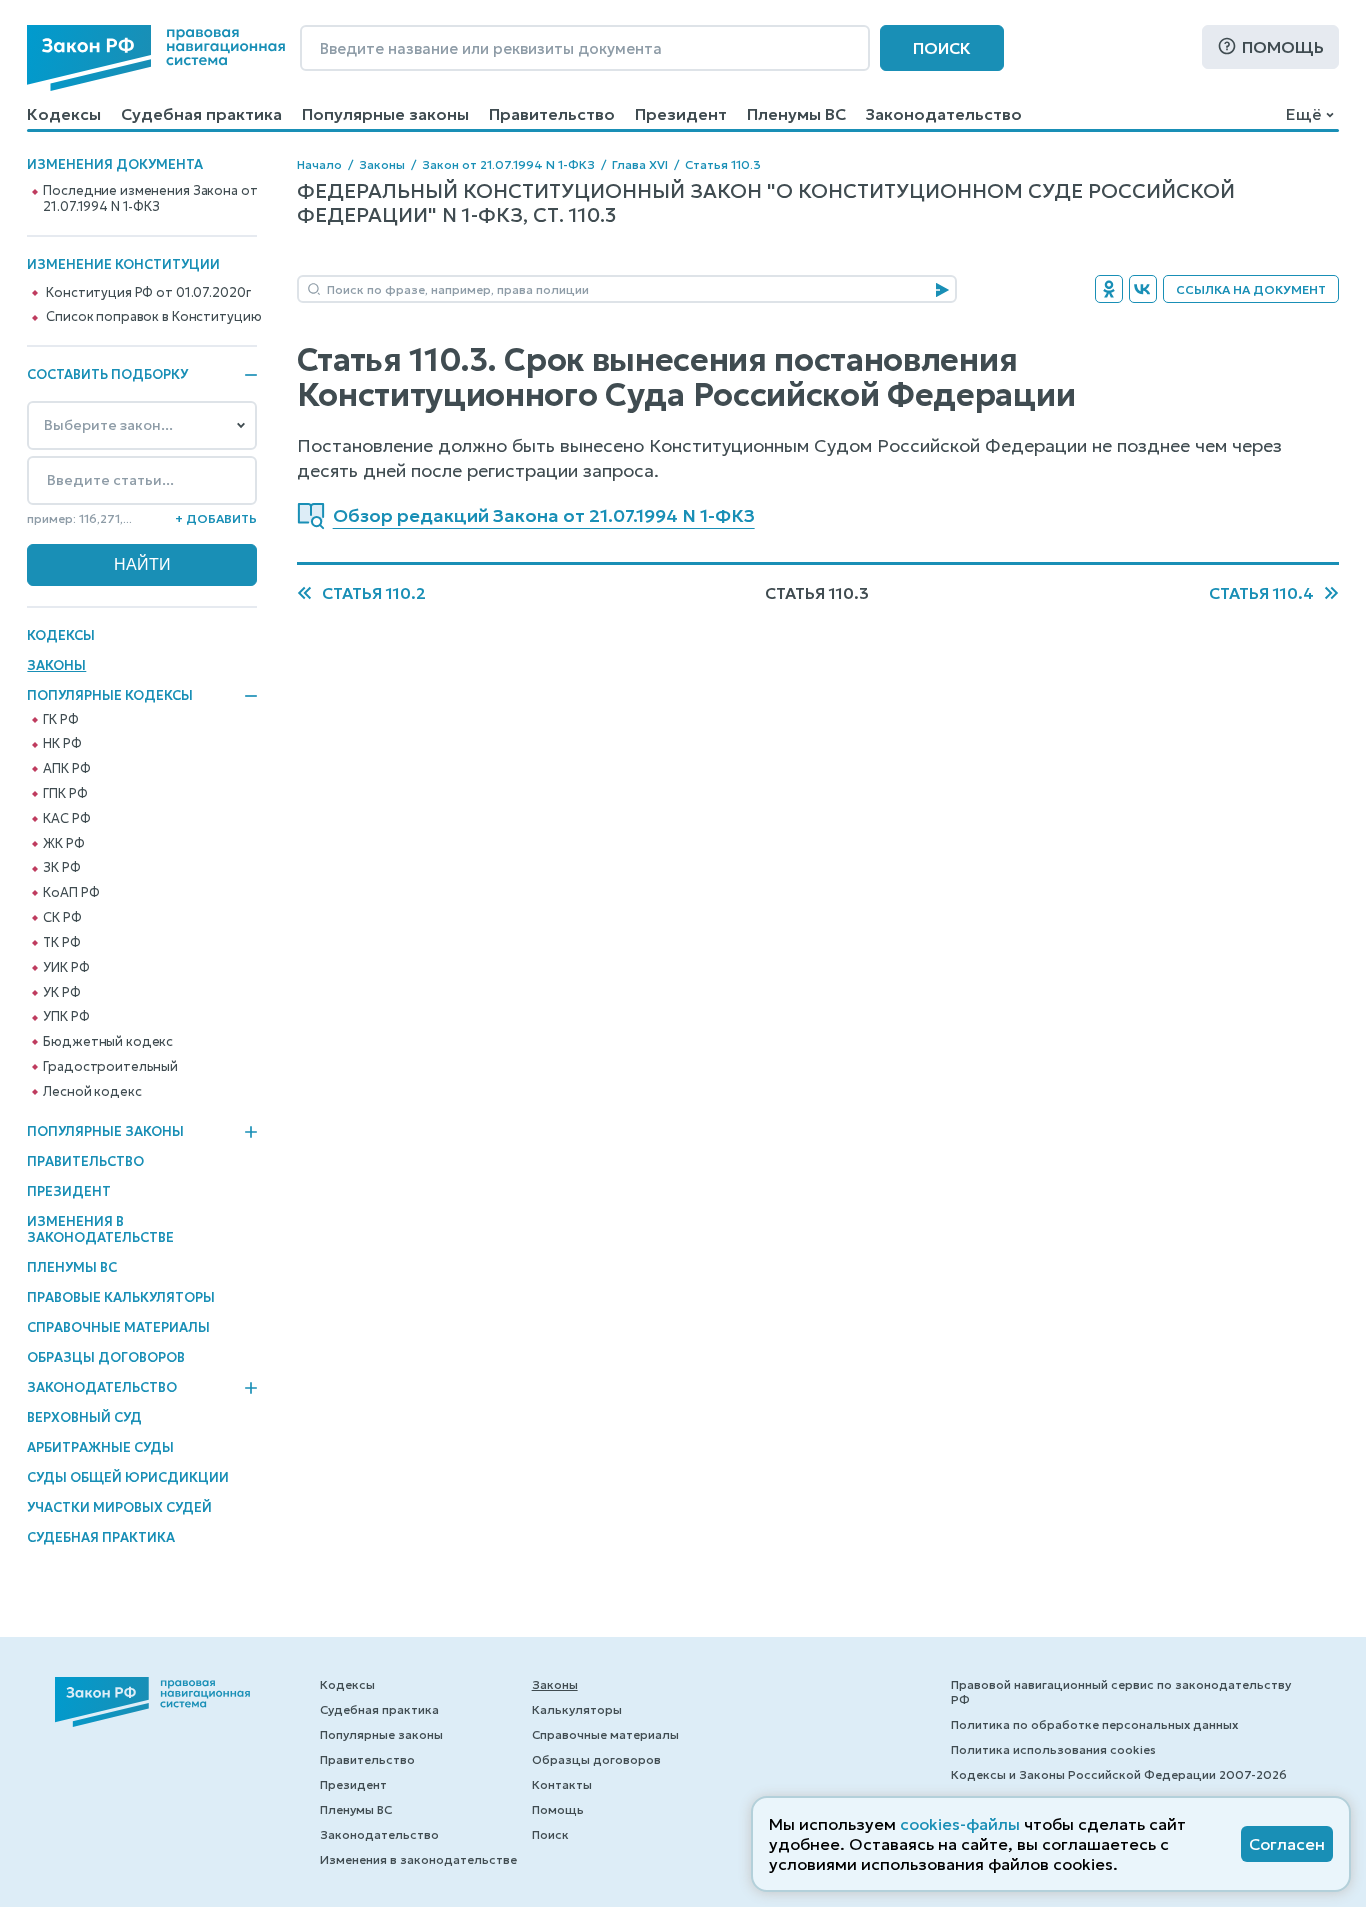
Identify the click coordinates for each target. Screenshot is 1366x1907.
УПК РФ (66, 1017)
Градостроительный (110, 1067)
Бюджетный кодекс (108, 1042)
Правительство (552, 114)
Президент (681, 114)
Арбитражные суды (100, 1447)
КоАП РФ (71, 893)
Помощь (1283, 47)
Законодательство (944, 114)
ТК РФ (61, 943)
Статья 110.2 (374, 593)
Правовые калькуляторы (121, 1297)
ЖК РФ (63, 844)
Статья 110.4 (1261, 593)
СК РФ (62, 918)
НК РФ (62, 744)
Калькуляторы (577, 1709)
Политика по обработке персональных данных (1094, 1724)
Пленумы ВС (796, 114)
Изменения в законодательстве (100, 1229)
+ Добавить (216, 518)
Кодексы (64, 114)
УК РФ (61, 993)
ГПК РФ (65, 794)
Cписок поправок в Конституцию (153, 317)
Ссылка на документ (1251, 289)
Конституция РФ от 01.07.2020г (148, 293)
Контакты (562, 1784)
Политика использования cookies (1053, 1749)
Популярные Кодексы (110, 696)
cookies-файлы (960, 1824)
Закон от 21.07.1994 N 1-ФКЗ (508, 164)
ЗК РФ (61, 868)
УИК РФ (66, 968)
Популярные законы (385, 114)
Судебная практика (201, 114)
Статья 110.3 (723, 164)
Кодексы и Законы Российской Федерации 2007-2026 (1119, 1774)
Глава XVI (640, 164)
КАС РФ (66, 819)
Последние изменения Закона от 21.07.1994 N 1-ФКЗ (150, 199)
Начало (319, 164)
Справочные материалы (118, 1327)
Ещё (1303, 114)
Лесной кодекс (92, 1092)
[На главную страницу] (156, 58)
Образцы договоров (106, 1357)
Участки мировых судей (119, 1507)
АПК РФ (66, 769)
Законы (56, 665)
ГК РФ (60, 720)
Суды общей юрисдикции (128, 1477)
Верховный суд (84, 1417)
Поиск (942, 48)
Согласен (1287, 1844)
